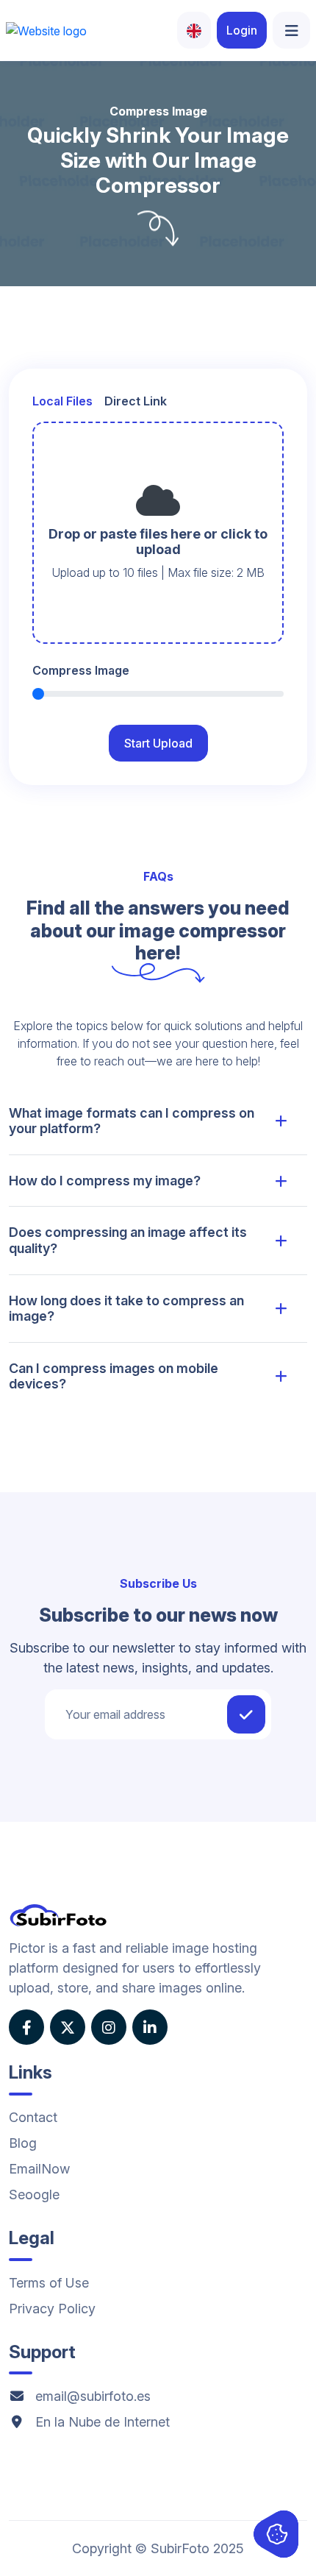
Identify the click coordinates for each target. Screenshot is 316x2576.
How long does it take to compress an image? (126, 1309)
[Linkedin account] (150, 2027)
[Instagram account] (109, 2027)
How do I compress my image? (105, 1181)
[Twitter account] (68, 2027)
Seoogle (34, 2194)
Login (242, 30)
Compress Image (81, 670)
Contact (33, 2117)
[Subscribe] (246, 1714)
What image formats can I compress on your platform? (132, 1121)
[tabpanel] (158, 533)
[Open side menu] (291, 30)
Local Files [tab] (62, 401)
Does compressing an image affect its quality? (128, 1240)
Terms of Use (49, 2283)
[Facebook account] (26, 2027)
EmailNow (39, 2169)
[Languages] (194, 30)
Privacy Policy (52, 2309)
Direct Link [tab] (136, 401)
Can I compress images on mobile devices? (114, 1376)
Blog (23, 2143)
